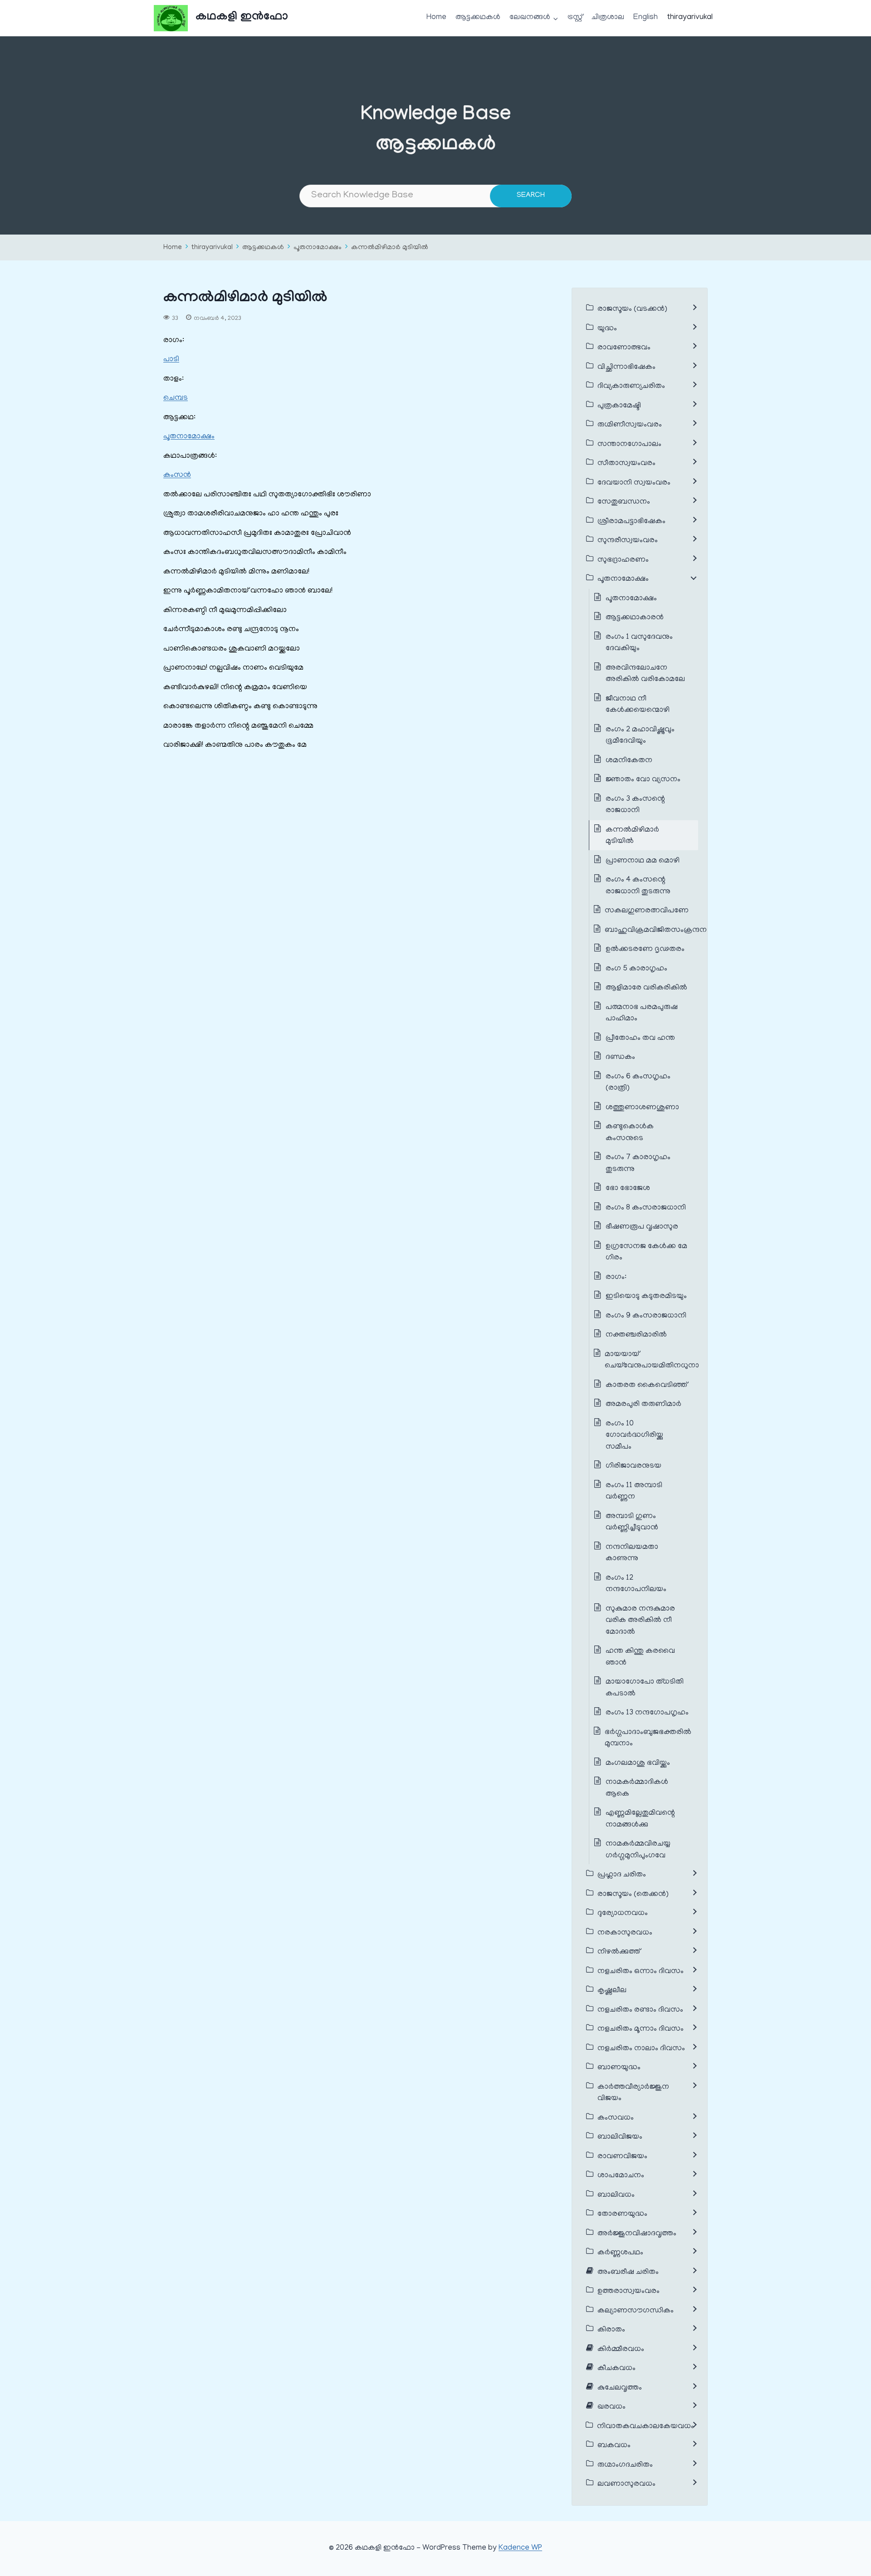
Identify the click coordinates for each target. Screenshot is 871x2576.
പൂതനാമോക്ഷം (318, 248)
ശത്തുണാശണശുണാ (642, 1108)
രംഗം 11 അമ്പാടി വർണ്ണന (634, 1492)
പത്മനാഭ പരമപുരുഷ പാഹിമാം (642, 1014)
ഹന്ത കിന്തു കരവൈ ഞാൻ (640, 1657)
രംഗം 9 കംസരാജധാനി (646, 1316)
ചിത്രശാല (608, 18)
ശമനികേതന (629, 761)
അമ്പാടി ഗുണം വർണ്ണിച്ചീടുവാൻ (632, 1523)
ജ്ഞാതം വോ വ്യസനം (643, 780)
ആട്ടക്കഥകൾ (478, 18)
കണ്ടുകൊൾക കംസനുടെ (630, 1133)
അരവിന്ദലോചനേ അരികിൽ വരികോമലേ (645, 674)
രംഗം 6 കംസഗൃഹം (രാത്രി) (638, 1083)
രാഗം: (617, 1278)
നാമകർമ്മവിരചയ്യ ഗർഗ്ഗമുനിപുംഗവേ (638, 1850)
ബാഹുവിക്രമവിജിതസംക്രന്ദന (656, 930)
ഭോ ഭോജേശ (628, 1189)
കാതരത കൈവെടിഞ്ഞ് (646, 1386)
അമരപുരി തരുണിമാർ (643, 1405)
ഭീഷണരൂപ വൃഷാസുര (642, 1227)
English (646, 18)
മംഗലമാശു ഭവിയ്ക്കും (638, 1763)
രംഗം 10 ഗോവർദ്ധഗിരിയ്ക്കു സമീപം (634, 1436)
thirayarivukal (690, 18)
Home (436, 18)
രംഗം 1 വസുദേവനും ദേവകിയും (639, 643)
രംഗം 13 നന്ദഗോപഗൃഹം (647, 1713)
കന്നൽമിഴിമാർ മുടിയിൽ (390, 248)
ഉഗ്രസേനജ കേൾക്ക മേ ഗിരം (646, 1253)
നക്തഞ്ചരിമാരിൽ (636, 1335)
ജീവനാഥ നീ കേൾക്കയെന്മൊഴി (638, 705)
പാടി (171, 360)
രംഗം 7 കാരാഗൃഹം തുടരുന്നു (638, 1164)
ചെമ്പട (176, 398)
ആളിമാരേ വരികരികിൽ (646, 988)
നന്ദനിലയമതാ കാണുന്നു (632, 1553)
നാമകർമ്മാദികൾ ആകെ (637, 1788)
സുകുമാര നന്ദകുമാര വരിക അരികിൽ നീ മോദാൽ (640, 1621)
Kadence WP (520, 2548)
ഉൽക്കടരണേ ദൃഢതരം (645, 950)
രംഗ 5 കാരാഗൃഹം (636, 969)
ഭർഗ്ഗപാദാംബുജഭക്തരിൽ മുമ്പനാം (648, 1739)
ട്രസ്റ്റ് (575, 18)
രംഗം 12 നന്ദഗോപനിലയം (636, 1584)
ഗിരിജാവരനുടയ (634, 1466)
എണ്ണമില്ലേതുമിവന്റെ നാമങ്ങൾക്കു (640, 1819)
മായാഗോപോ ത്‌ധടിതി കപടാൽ (645, 1688)
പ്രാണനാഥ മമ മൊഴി (643, 861)
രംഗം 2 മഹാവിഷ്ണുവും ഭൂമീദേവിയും (640, 736)
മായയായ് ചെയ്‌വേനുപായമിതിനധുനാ (652, 1361)
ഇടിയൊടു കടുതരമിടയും (646, 1297)
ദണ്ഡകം (620, 1058)
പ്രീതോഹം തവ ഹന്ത (640, 1038)
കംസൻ (177, 475)
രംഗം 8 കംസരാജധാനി (646, 1208)
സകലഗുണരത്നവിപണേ (647, 911)
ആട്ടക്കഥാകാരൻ (636, 618)
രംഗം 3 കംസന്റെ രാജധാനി (635, 805)
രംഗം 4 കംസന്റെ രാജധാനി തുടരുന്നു (638, 886)
